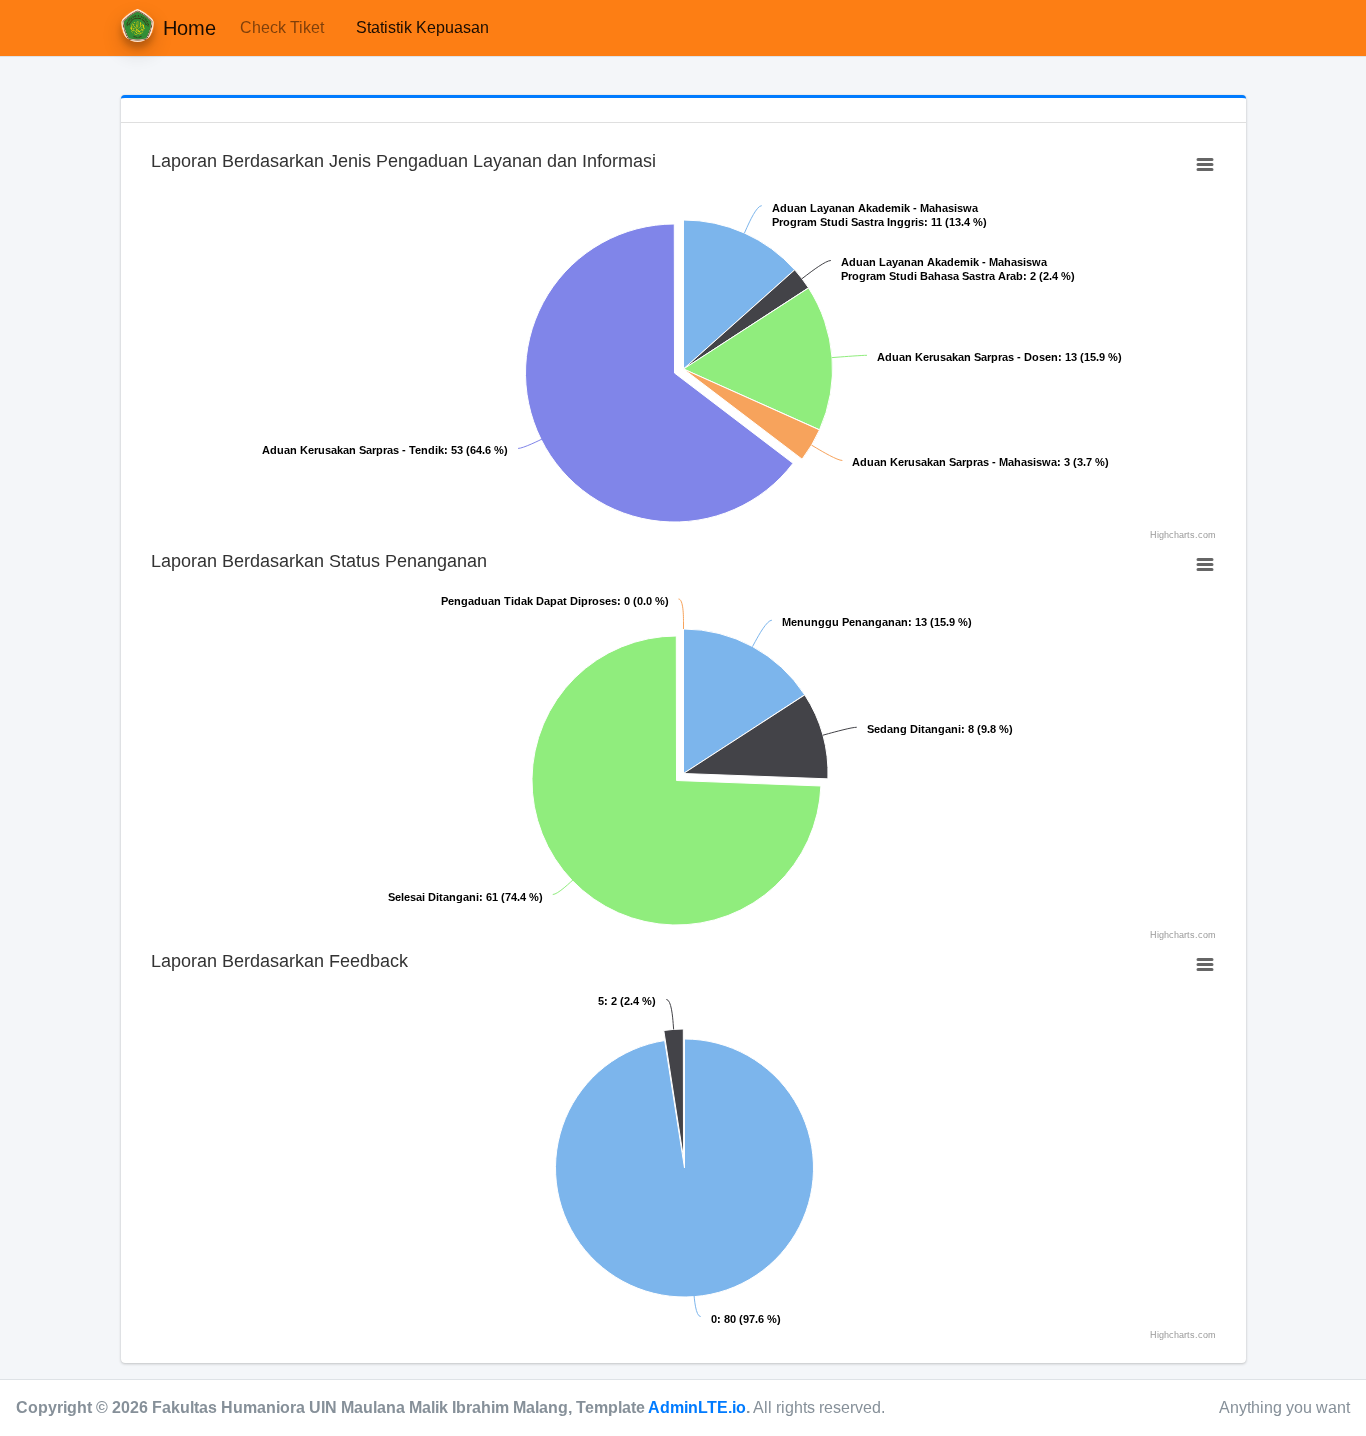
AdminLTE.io (697, 1407)
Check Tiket (282, 27)
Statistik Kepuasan (422, 27)
